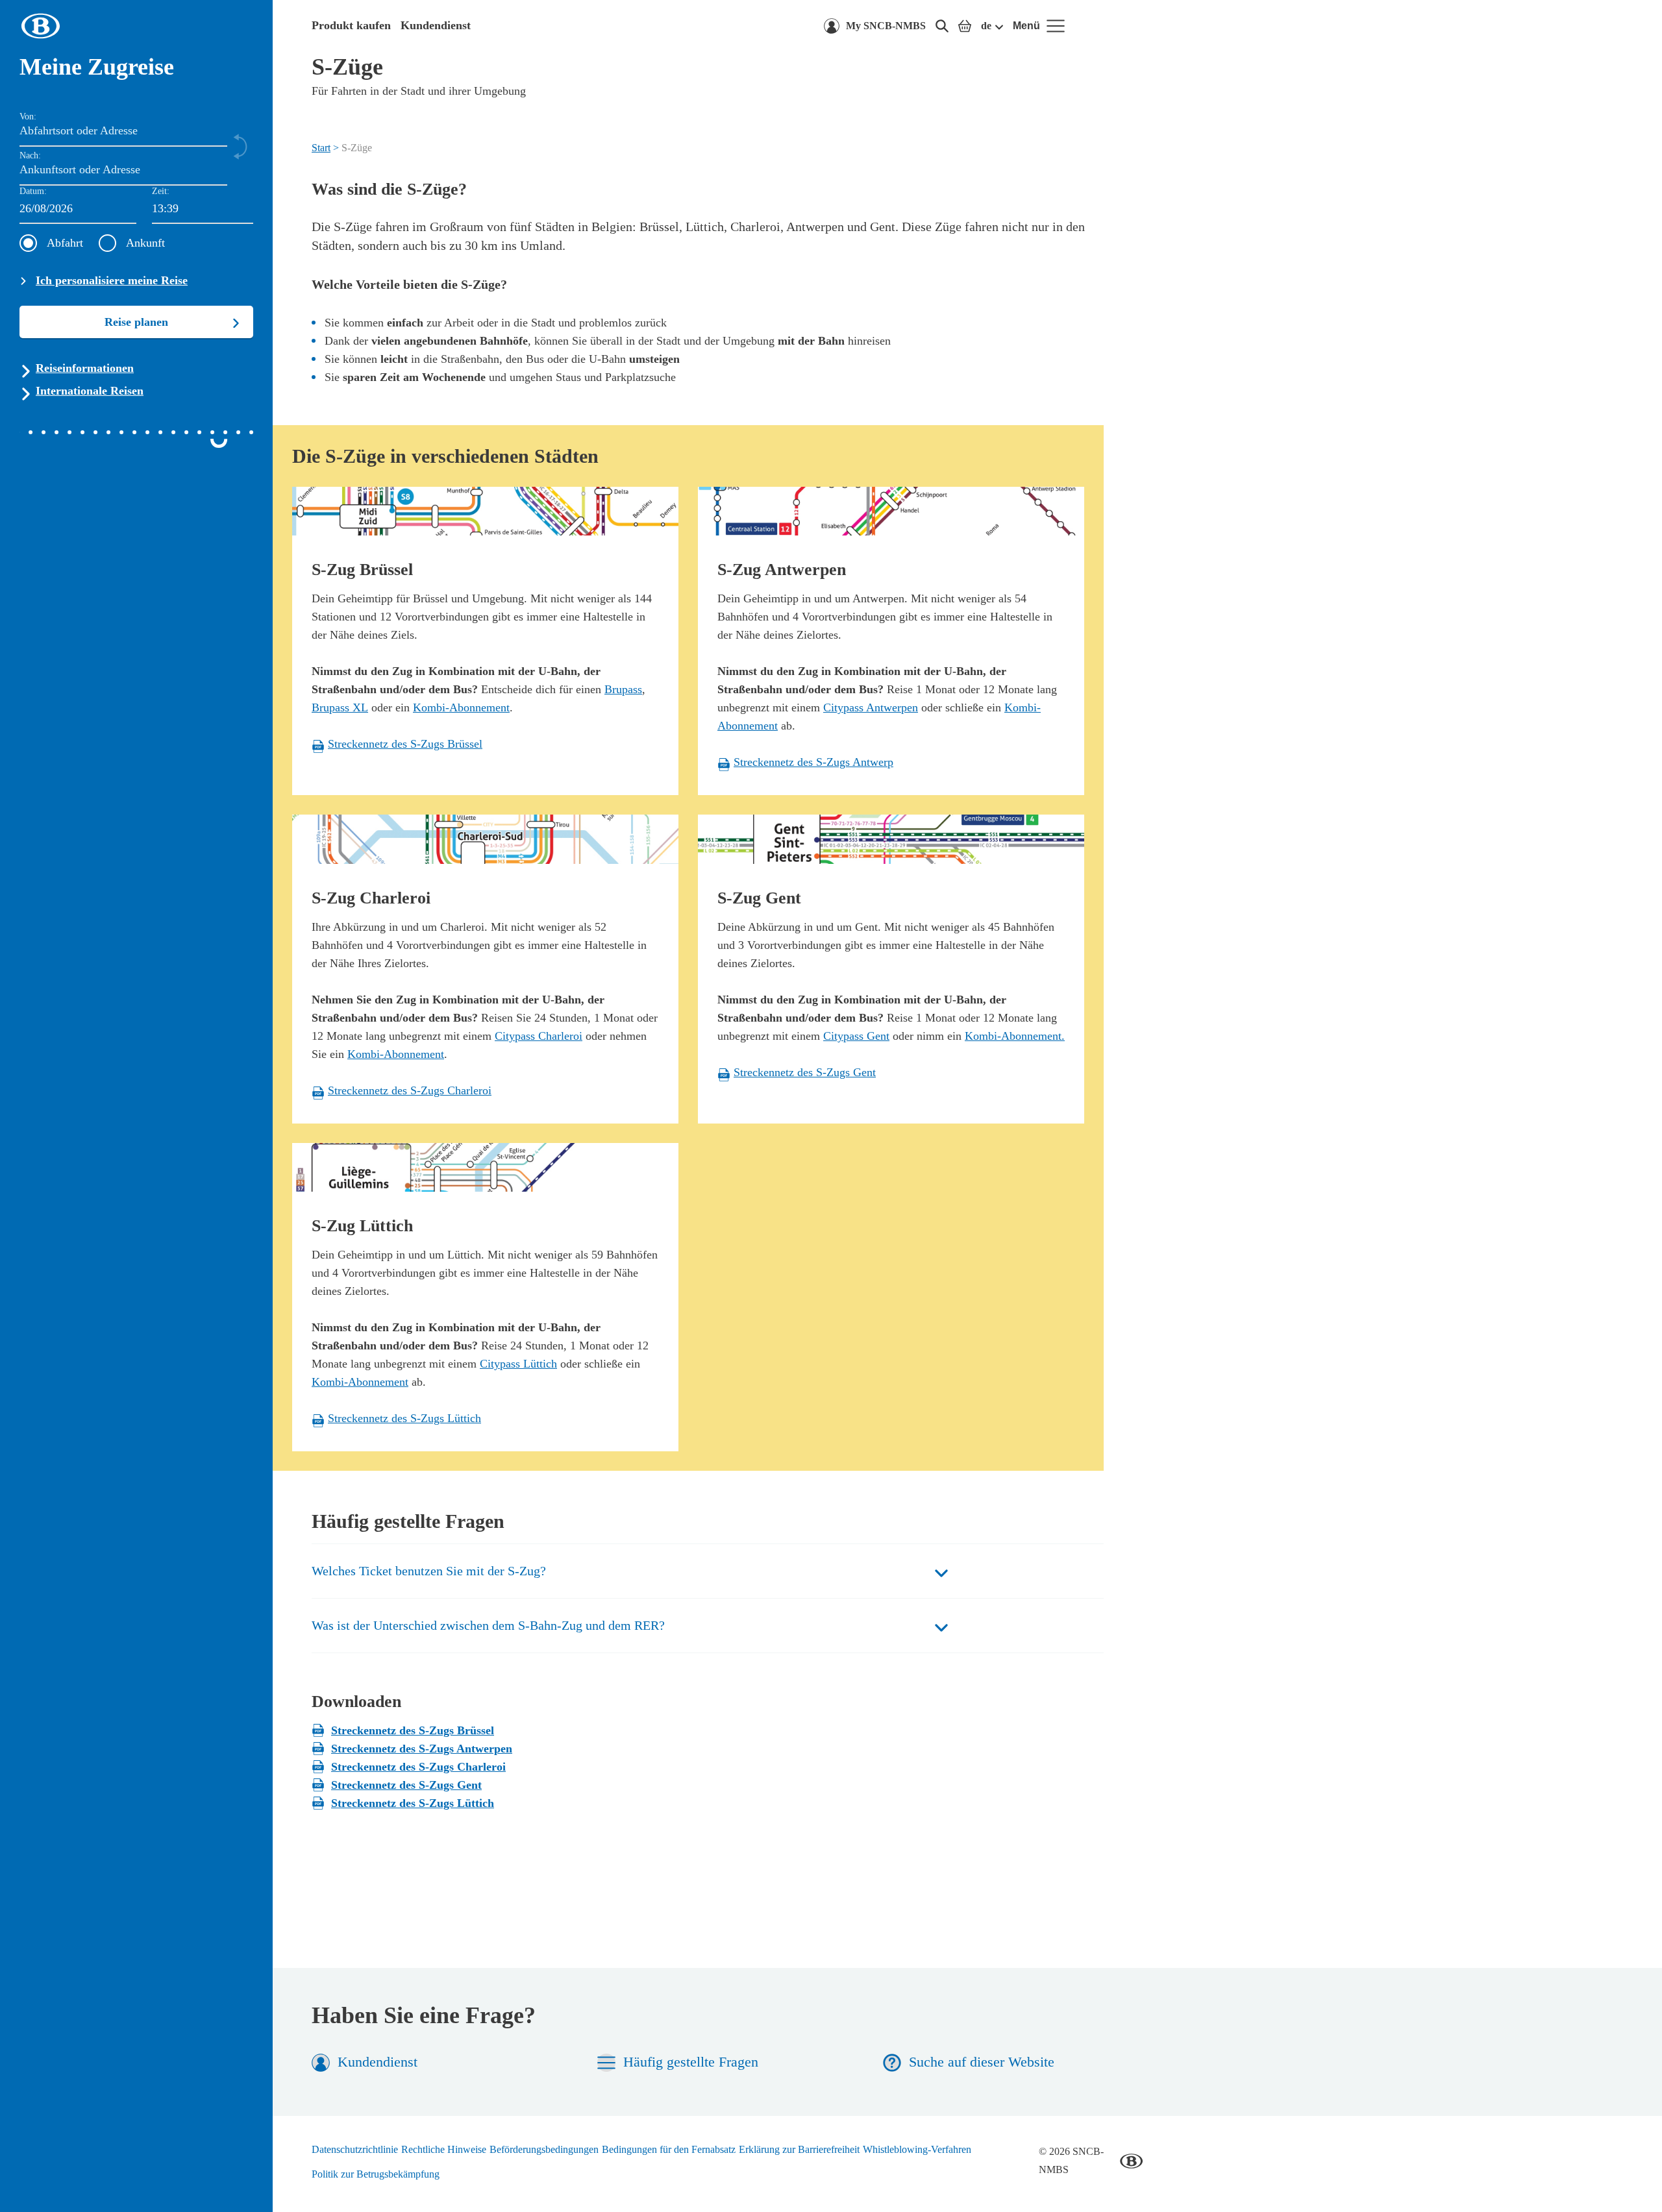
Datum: (33, 191)
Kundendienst (436, 25)
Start (321, 148)
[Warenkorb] (965, 26)
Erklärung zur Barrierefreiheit (799, 2149)
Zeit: (161, 191)
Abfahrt (65, 243)
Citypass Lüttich (518, 1364)
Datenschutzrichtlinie (355, 2149)
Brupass (623, 689)
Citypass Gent (856, 1036)
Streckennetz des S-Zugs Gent (406, 1785)
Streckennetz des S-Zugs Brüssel (413, 1730)
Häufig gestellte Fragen (691, 2062)
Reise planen (136, 322)
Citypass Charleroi (539, 1036)
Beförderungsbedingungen (544, 2149)
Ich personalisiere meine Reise (112, 280)
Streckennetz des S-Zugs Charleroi (418, 1767)
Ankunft (145, 243)
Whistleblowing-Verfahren (917, 2149)
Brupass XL (340, 707)
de (986, 26)
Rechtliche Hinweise (444, 2149)
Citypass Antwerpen (871, 707)
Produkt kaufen (351, 25)
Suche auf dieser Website (982, 2062)
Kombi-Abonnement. (1015, 1036)
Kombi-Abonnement (461, 707)
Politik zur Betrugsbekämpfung (376, 2174)
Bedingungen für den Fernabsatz (669, 2149)
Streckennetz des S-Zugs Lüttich (413, 1803)
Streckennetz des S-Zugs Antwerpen (422, 1749)
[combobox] (203, 209)
